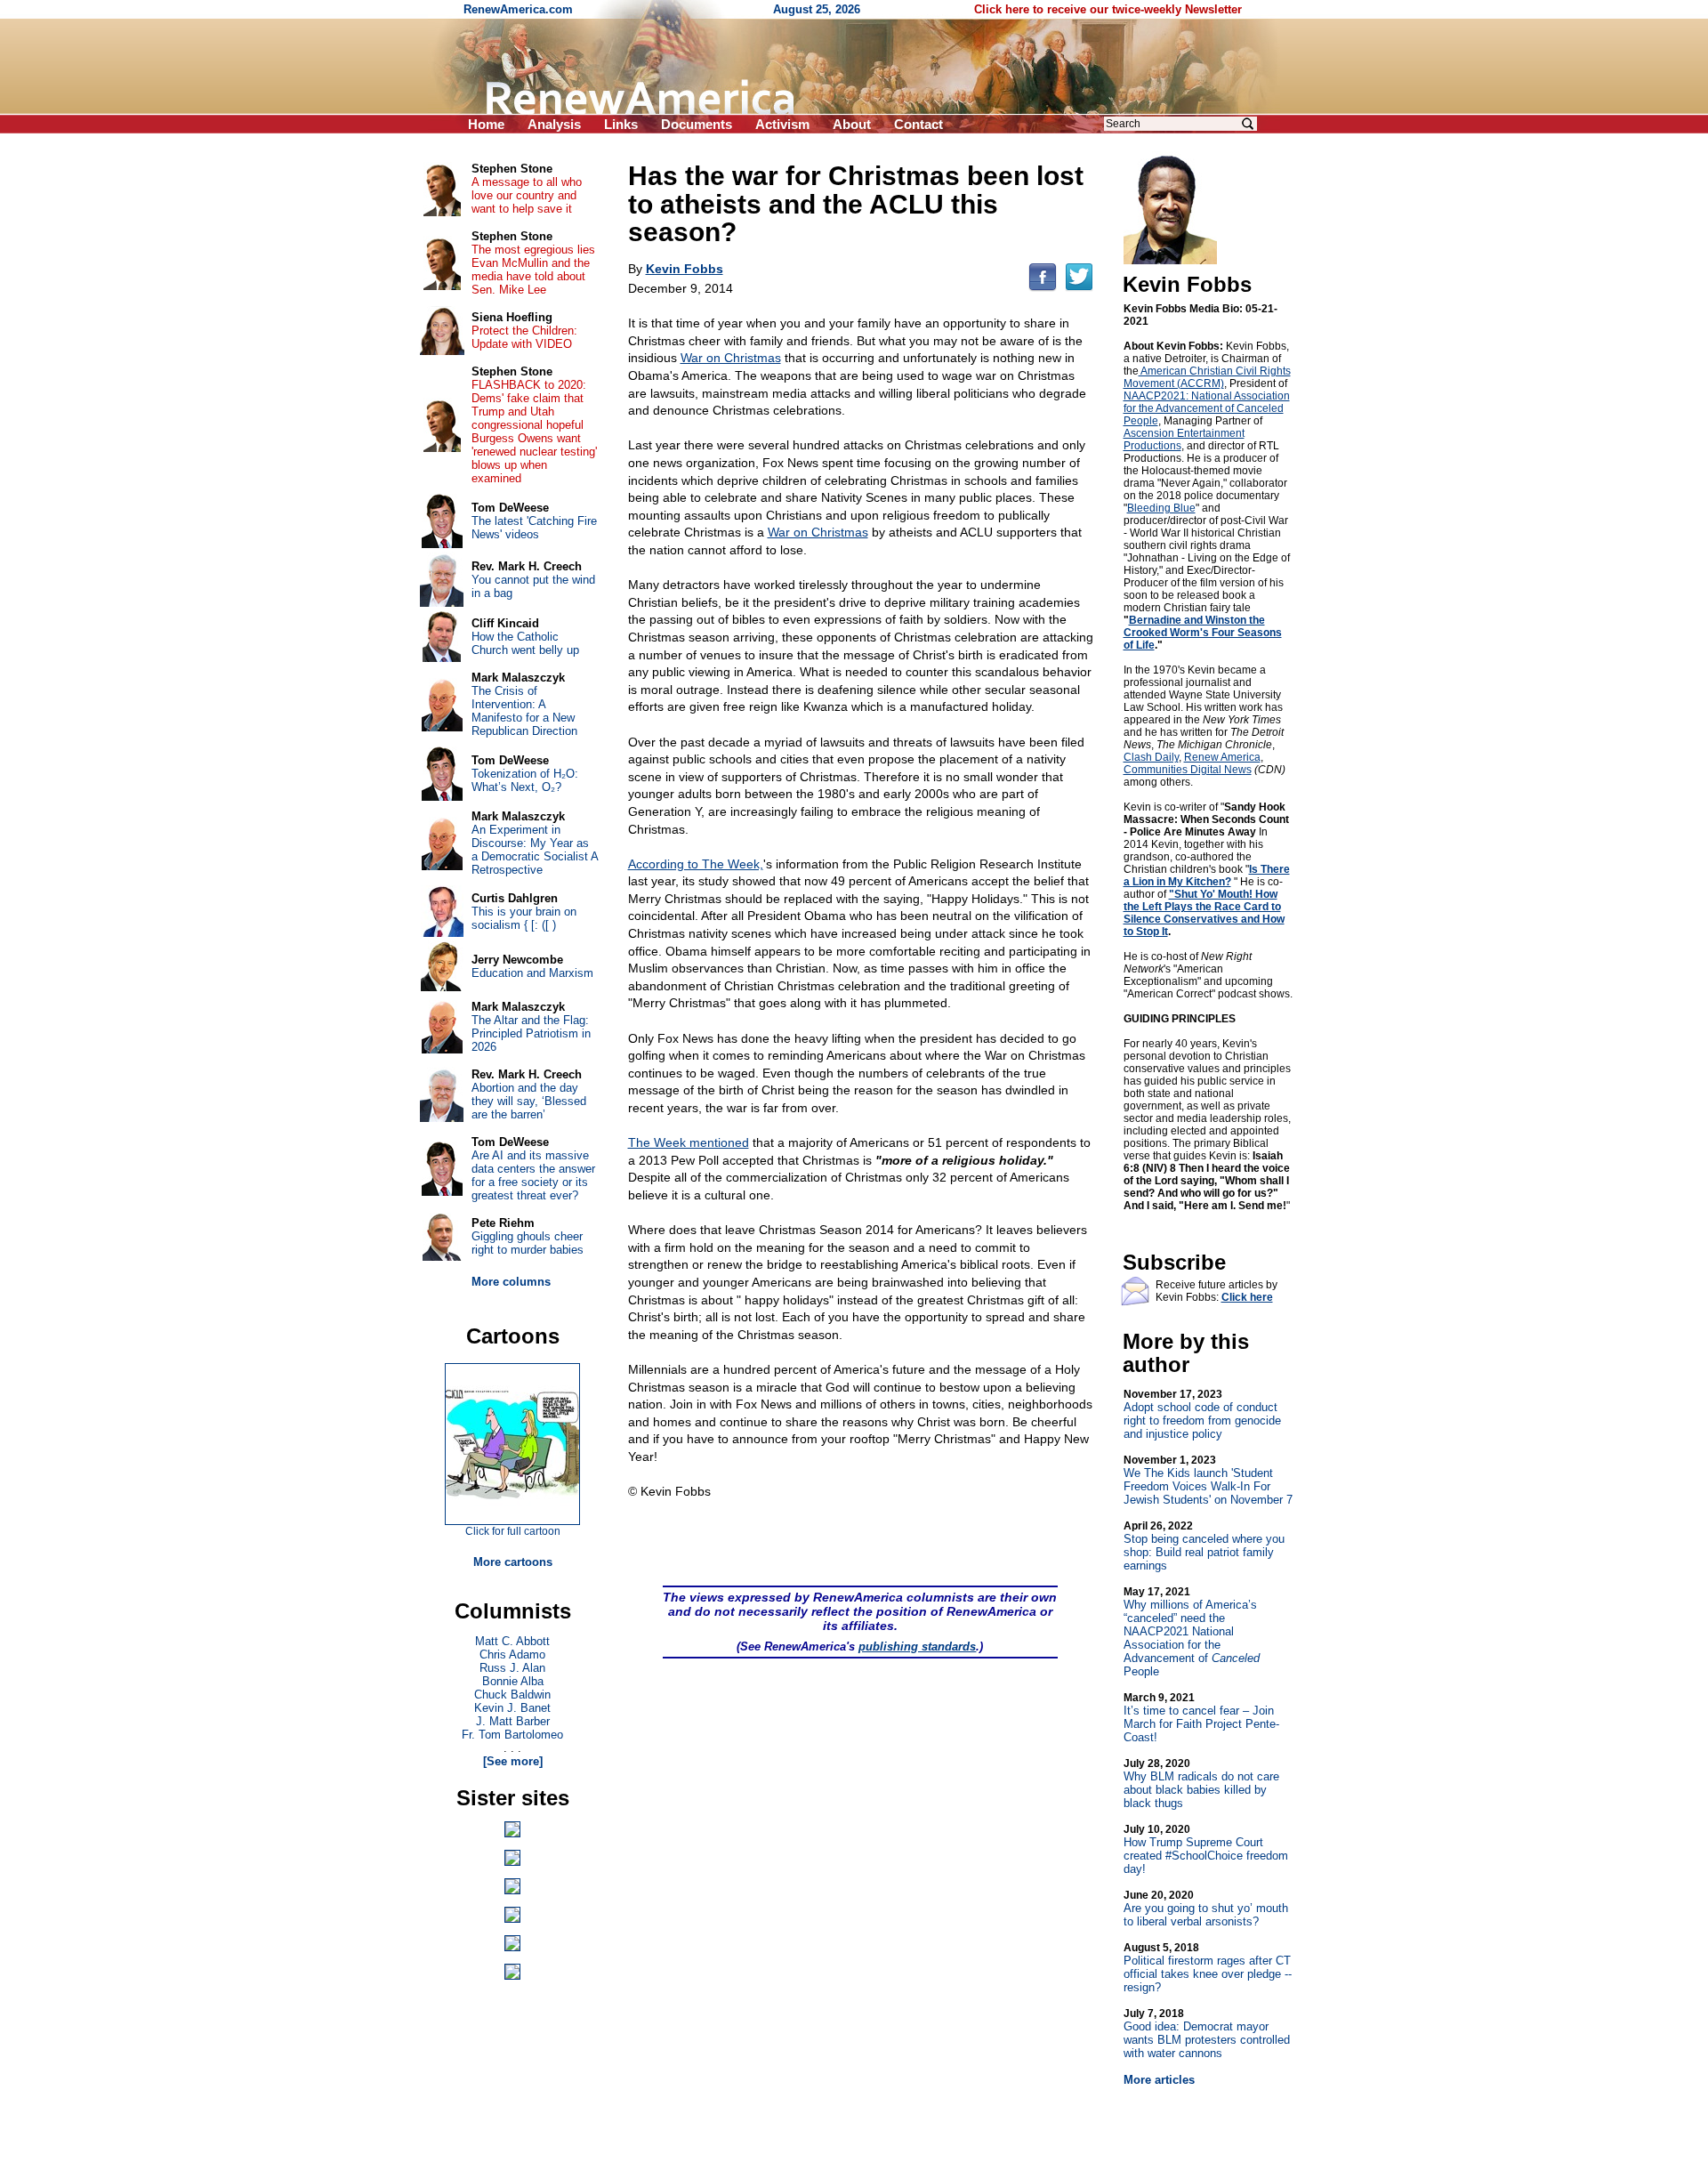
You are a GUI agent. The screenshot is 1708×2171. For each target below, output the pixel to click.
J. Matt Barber (513, 1721)
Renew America (1222, 757)
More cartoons (513, 1562)
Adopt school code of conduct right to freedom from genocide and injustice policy (1202, 1414)
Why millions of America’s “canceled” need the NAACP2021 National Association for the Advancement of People (1192, 1632)
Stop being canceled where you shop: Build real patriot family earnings (1204, 1546)
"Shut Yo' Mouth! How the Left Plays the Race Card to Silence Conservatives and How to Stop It (1204, 913)
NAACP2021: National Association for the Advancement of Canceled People (1207, 408)
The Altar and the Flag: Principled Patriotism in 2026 (531, 1033)
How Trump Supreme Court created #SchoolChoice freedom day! (1206, 1849)
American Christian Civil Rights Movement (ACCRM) (1207, 377)
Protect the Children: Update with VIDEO (524, 337)
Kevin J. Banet (512, 1708)
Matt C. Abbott (512, 1641)
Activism (782, 124)
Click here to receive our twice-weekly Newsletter (1108, 9)
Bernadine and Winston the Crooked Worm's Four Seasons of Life (1203, 633)
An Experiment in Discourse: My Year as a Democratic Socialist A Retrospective (535, 850)
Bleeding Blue (1161, 508)
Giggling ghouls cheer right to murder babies (528, 1243)
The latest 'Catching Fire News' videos (534, 528)
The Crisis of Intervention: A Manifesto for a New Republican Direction (524, 711)
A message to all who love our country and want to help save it (527, 195)
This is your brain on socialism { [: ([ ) (524, 918)
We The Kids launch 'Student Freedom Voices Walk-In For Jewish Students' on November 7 (1208, 1480)
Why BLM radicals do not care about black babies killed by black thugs (1201, 1784)
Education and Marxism (532, 973)
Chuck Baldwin (512, 1695)
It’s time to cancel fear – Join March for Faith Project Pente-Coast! (1201, 1718)
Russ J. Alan (512, 1668)
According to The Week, (696, 864)
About (852, 124)
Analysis (554, 124)
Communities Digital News (1188, 770)
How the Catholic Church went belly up (525, 643)
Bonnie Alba (513, 1681)
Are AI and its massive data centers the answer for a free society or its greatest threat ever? (533, 1175)
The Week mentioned (689, 1142)
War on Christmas (731, 358)
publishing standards (917, 1646)
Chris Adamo (512, 1654)
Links (621, 124)
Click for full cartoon (513, 1531)
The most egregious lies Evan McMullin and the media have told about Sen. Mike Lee (533, 270)
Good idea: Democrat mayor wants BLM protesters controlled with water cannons (1207, 2034)
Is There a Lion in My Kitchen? (1207, 876)
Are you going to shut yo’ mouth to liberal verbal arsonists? (1206, 1909)
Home (486, 124)
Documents (697, 124)
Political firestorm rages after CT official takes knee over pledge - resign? (1208, 1968)
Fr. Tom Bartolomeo (512, 1735)
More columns (511, 1282)
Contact (918, 124)
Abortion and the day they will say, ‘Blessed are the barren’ (529, 1101)
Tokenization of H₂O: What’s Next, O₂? (525, 780)
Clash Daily (1151, 757)
